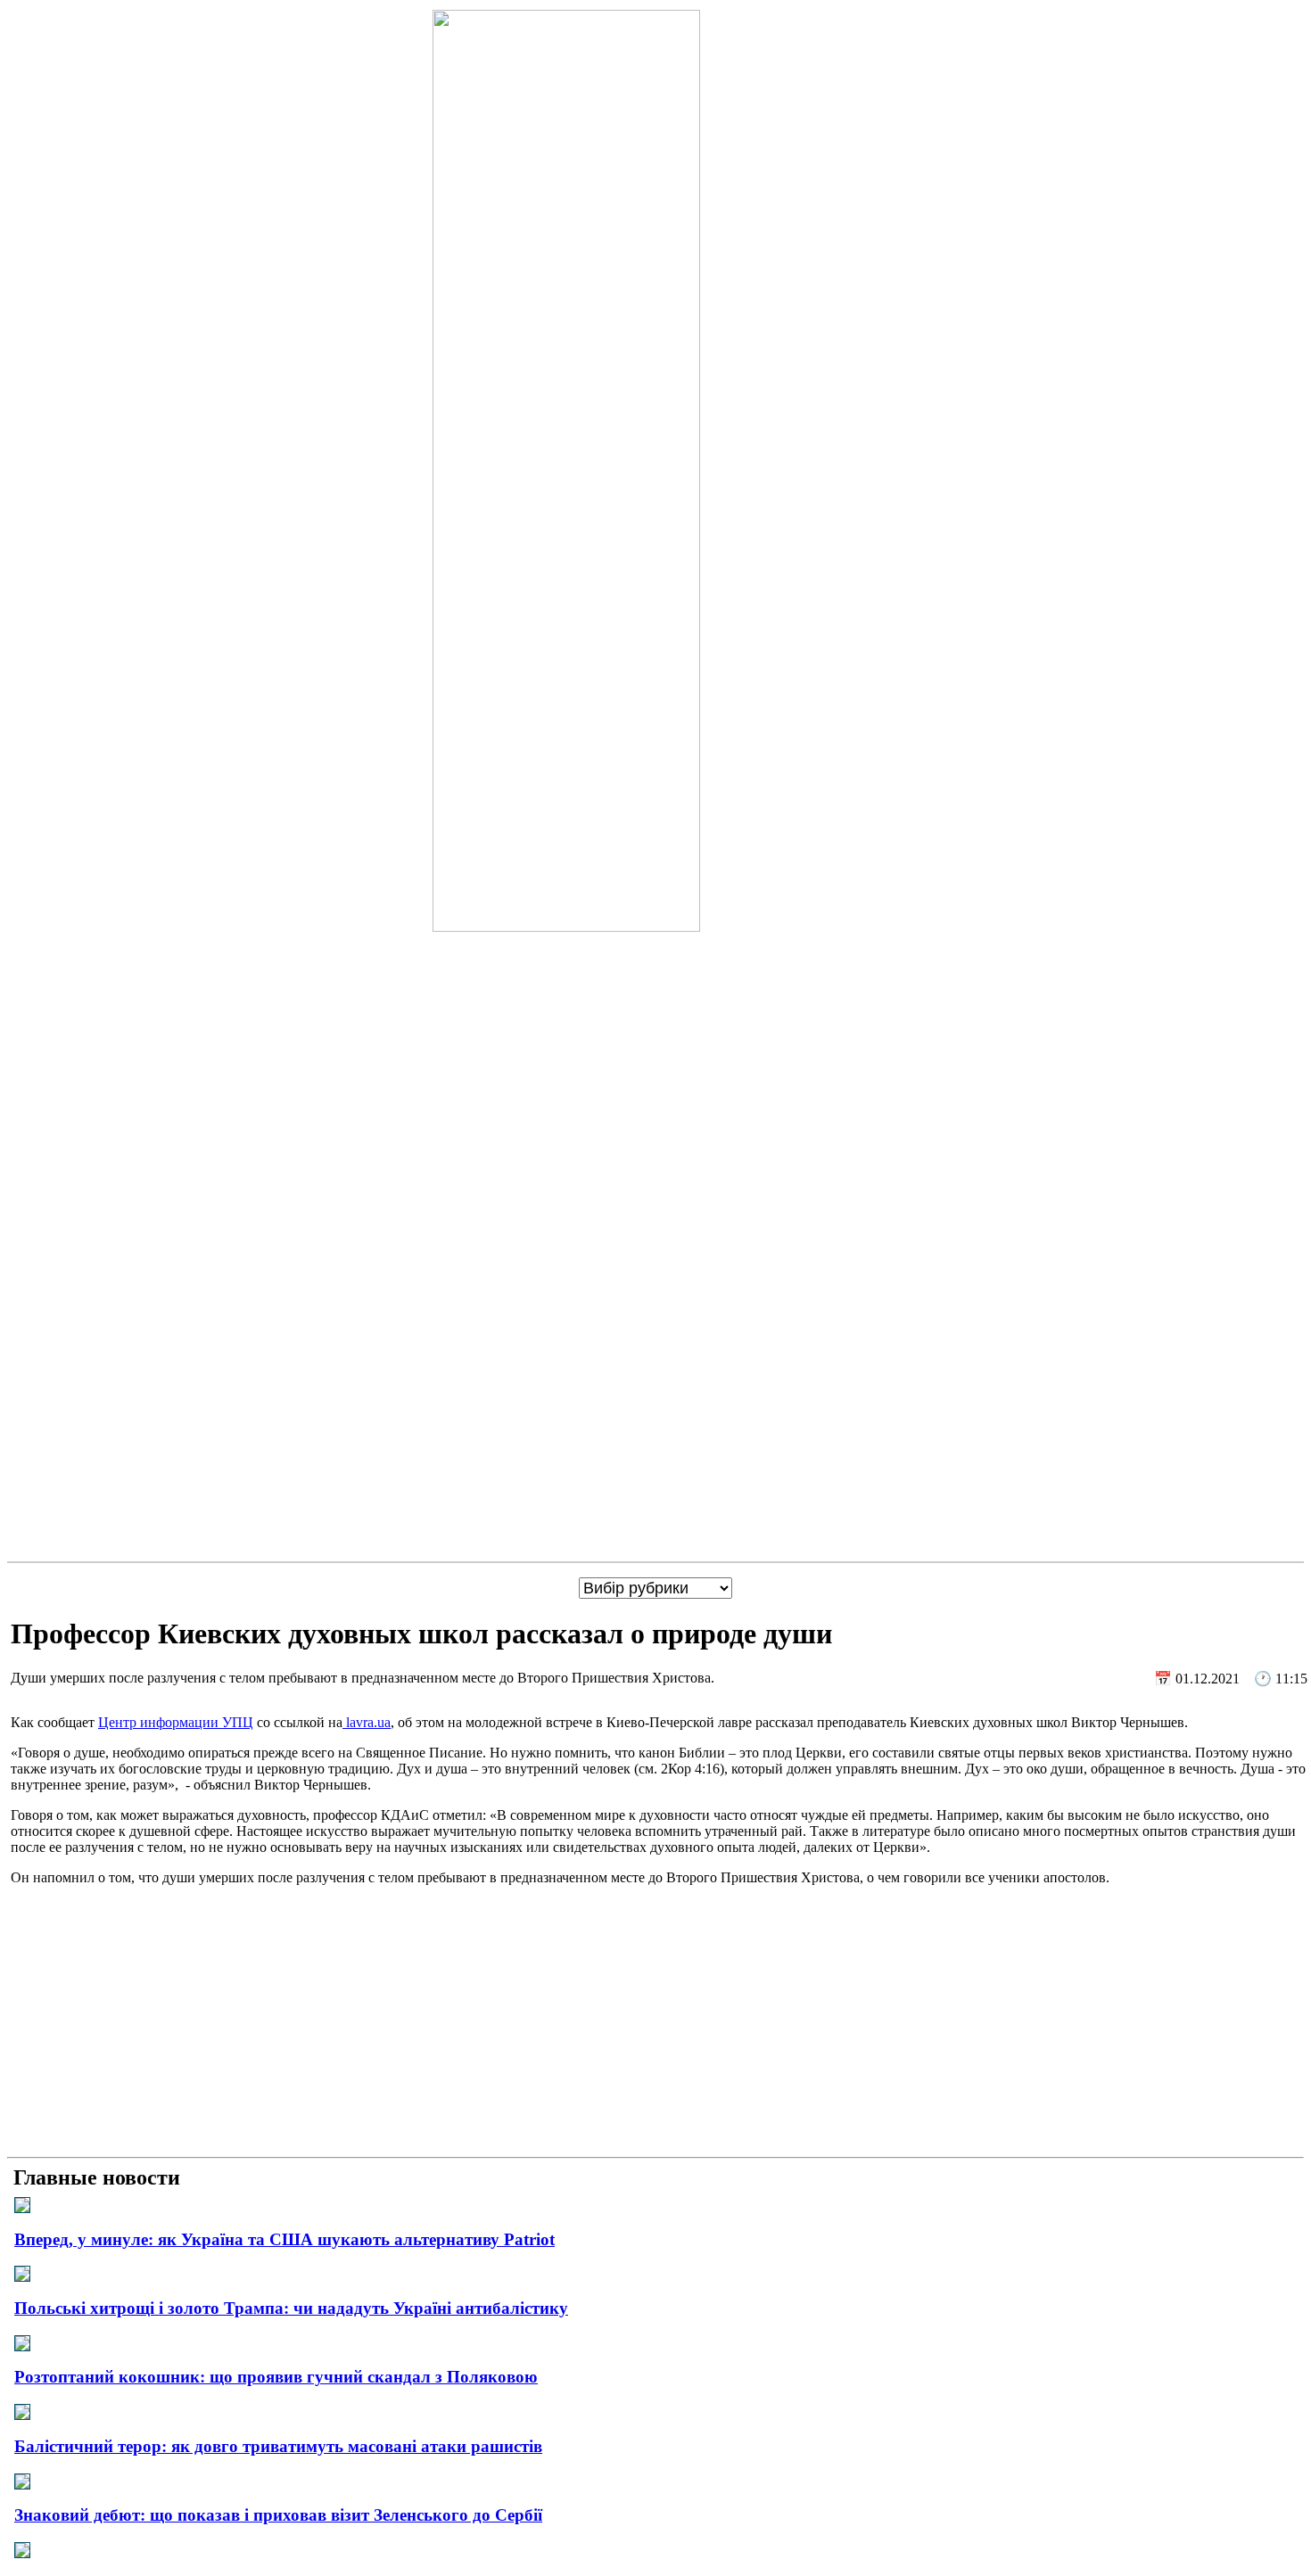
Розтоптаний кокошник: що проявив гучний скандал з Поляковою (276, 2377)
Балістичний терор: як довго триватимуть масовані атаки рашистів (278, 2446)
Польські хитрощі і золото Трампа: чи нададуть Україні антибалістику (291, 2308)
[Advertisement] (655, 2025)
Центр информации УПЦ (176, 1722)
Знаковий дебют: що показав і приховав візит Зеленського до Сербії (278, 2515)
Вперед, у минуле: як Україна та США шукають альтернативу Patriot (284, 2239)
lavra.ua (367, 1722)
